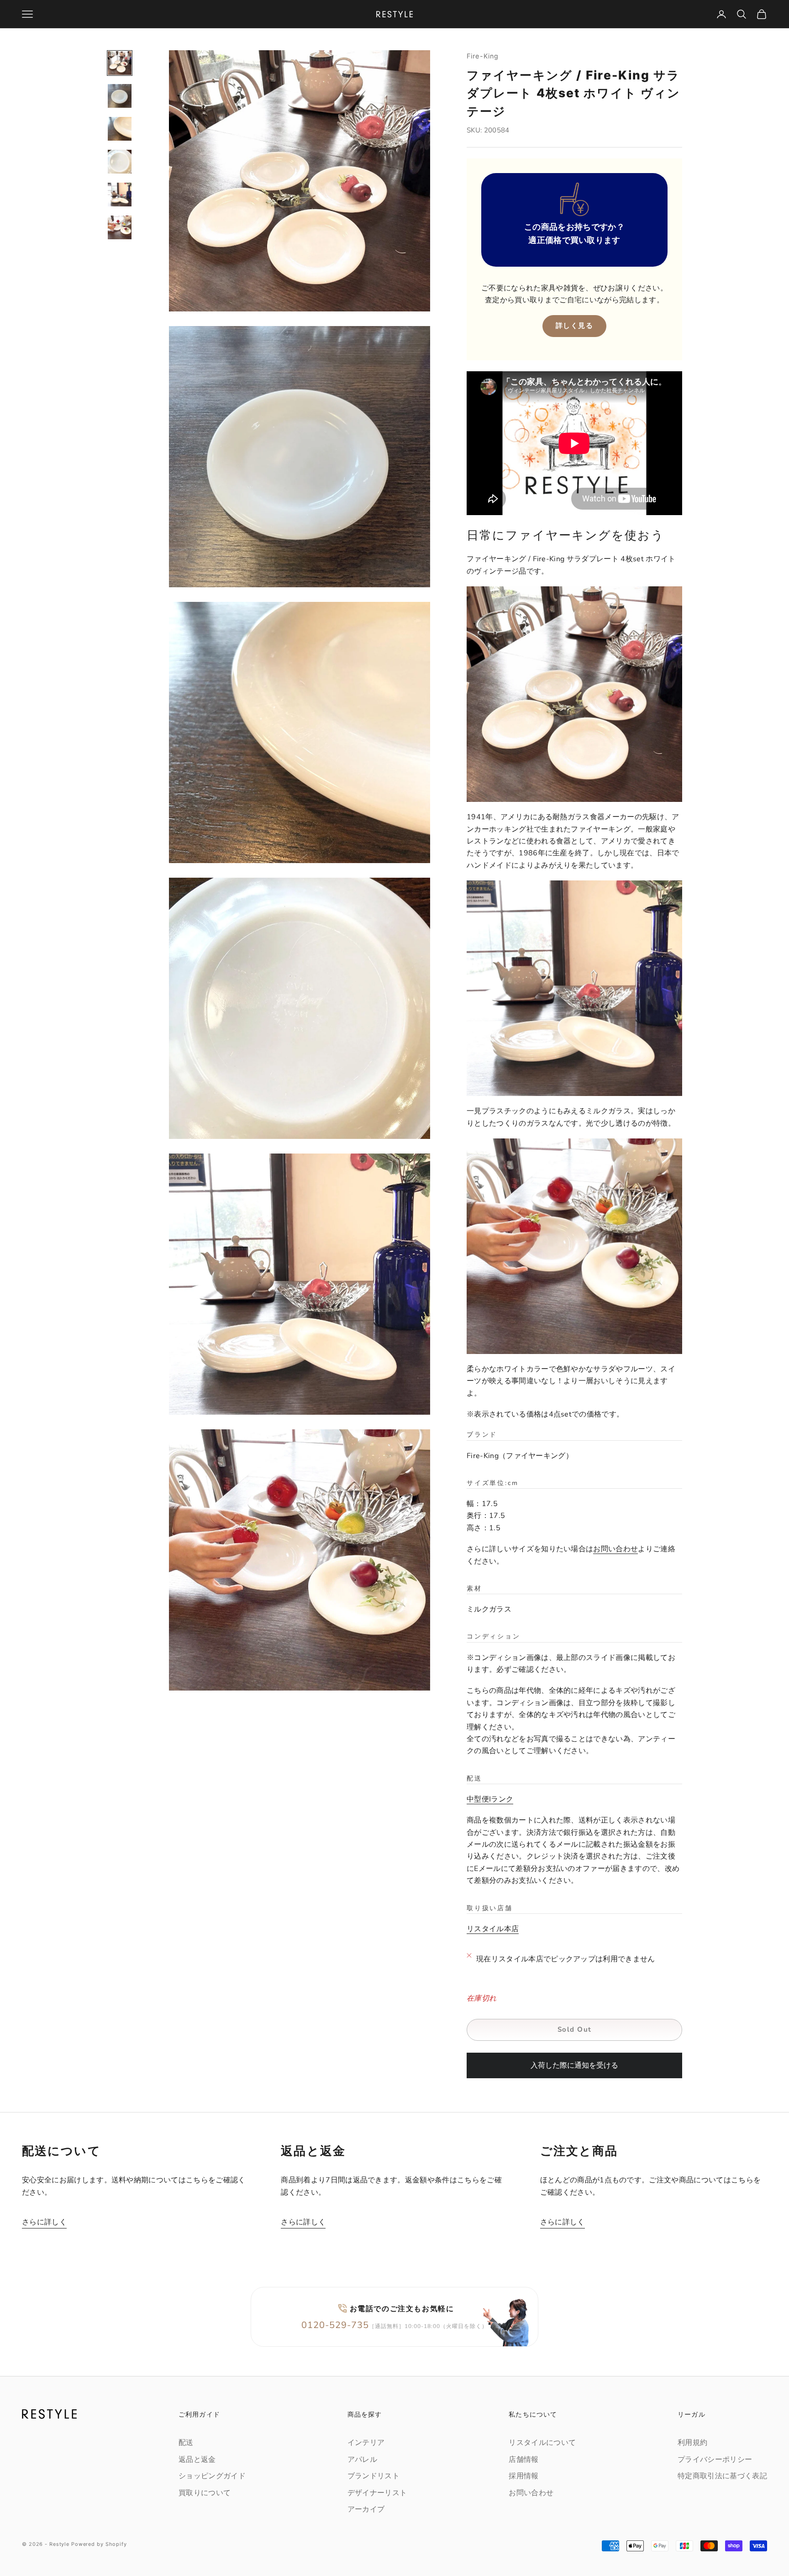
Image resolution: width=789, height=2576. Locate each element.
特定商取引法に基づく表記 (722, 2476)
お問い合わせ (615, 1549)
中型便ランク (490, 1799)
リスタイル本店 (493, 1929)
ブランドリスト (373, 2476)
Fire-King (483, 56)
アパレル (362, 2460)
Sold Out (575, 2029)
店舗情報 (523, 2460)
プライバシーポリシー (715, 2460)
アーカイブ (366, 2509)
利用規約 (692, 2443)
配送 (186, 2443)
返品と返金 (197, 2460)
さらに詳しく (44, 2222)
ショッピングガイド (212, 2476)
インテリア (366, 2443)
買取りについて (205, 2493)
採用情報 (523, 2476)
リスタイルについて (542, 2443)
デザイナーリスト (377, 2493)
